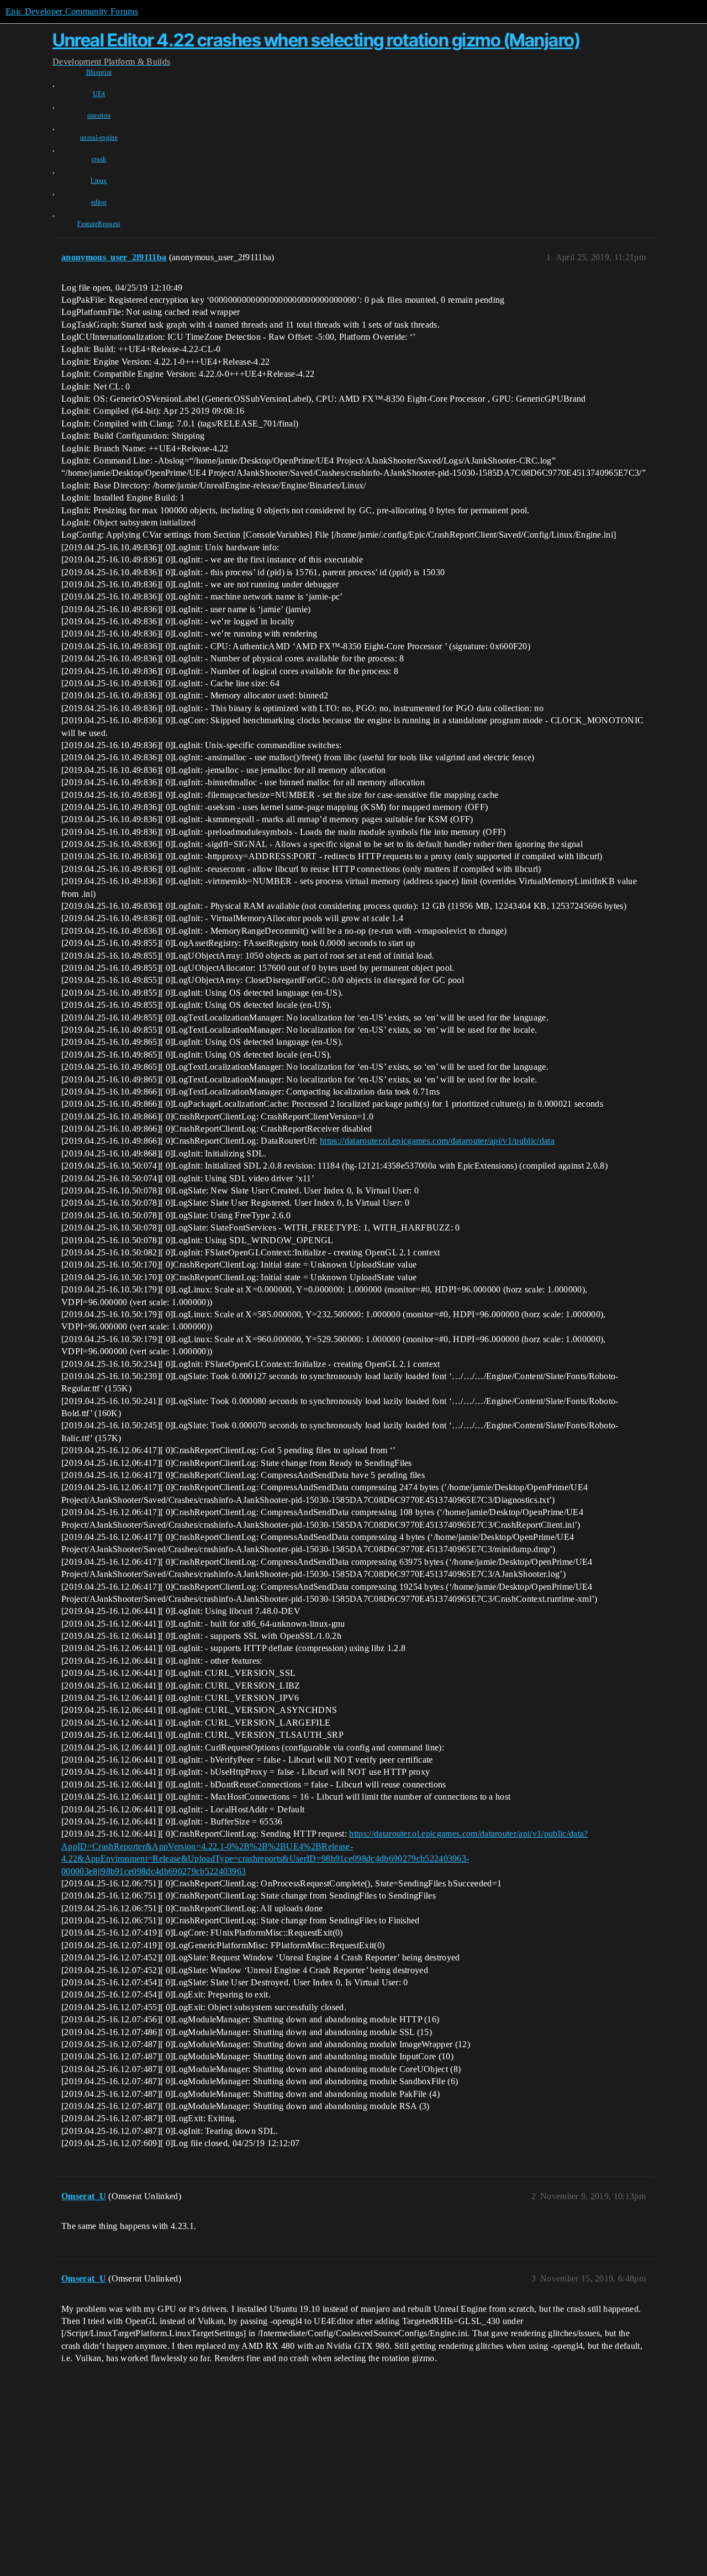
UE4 (99, 94)
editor (99, 202)
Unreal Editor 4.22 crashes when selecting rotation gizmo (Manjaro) (316, 40)
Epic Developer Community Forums (72, 11)
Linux (99, 181)
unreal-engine (99, 138)
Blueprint (99, 72)
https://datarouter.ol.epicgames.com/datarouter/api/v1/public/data (437, 1141)
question (99, 115)
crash (99, 159)
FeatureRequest (99, 224)
